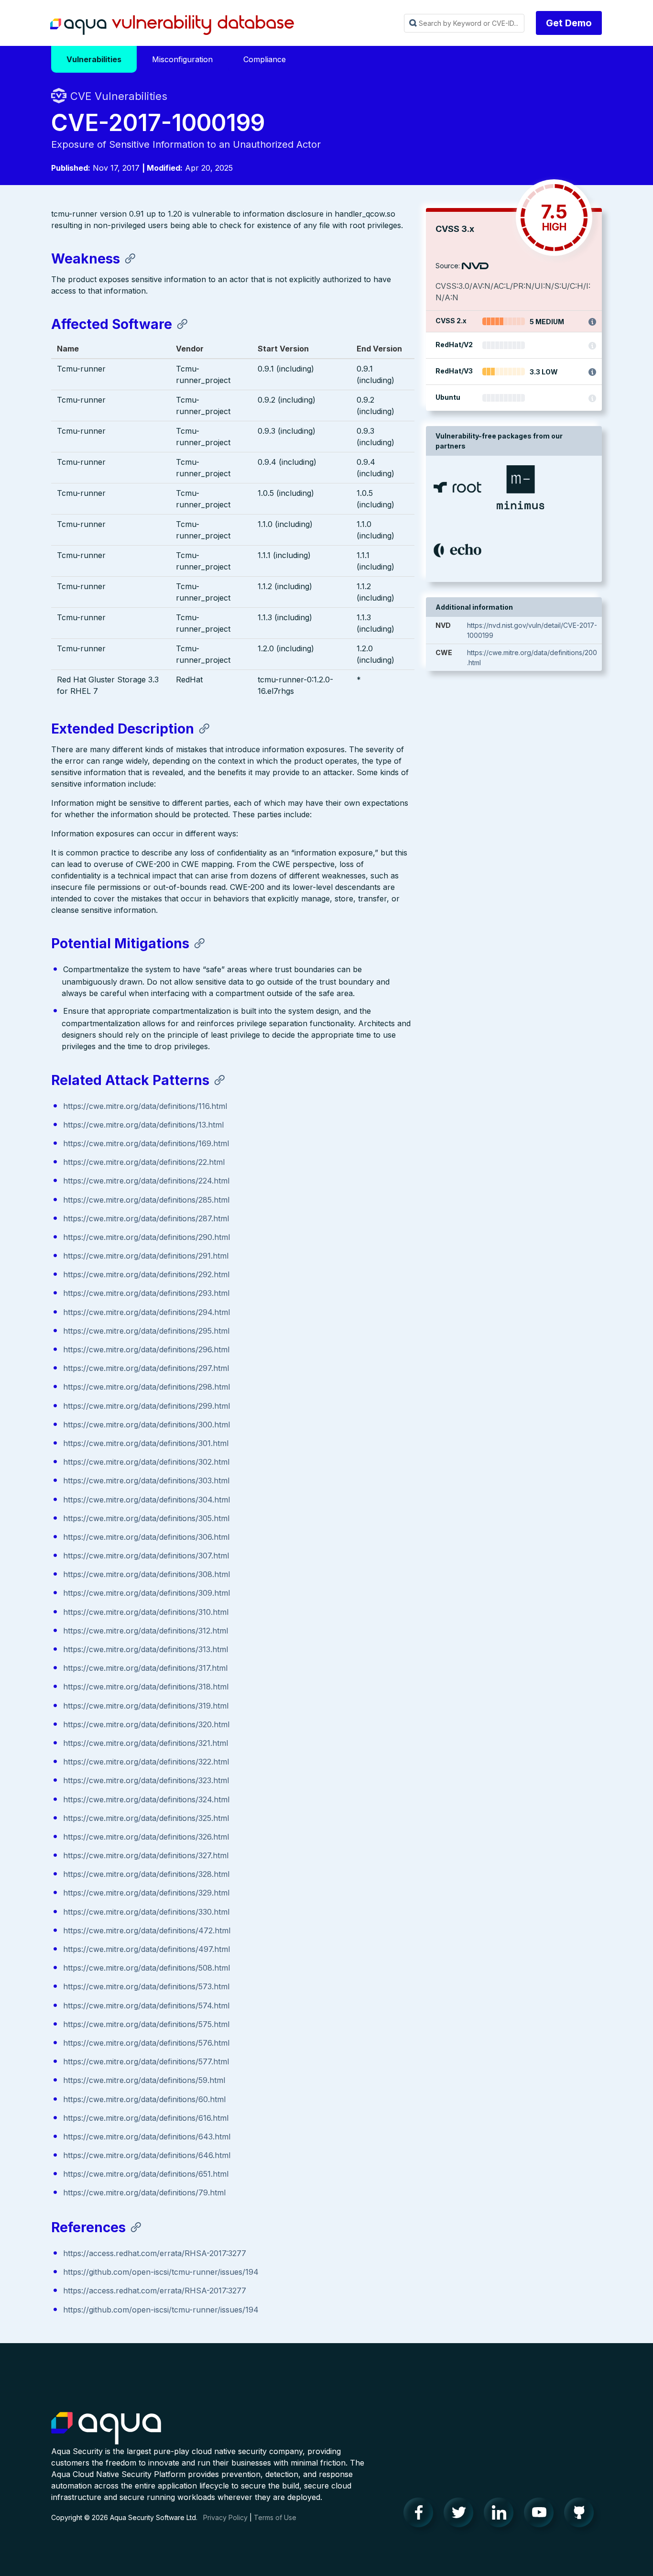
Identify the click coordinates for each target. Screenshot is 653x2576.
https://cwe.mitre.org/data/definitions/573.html (146, 1986)
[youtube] (542, 2515)
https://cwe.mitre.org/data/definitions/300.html (147, 1425)
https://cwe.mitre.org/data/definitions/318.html (146, 1687)
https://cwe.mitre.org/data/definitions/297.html (146, 1368)
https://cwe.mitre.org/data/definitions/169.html (146, 1143)
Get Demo (569, 23)
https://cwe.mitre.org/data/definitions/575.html (146, 2024)
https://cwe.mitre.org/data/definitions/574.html (146, 2006)
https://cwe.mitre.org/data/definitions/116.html (145, 1106)
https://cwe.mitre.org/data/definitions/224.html (146, 1181)
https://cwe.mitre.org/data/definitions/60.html (144, 2099)
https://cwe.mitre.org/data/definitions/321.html (146, 1743)
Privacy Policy (225, 2517)
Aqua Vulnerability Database (172, 25)
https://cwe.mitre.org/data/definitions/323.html (146, 1780)
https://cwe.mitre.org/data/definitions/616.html (146, 2118)
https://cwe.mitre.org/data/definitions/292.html (146, 1274)
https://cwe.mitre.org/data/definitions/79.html (144, 2192)
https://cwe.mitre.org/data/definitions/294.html (147, 1312)
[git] (582, 2515)
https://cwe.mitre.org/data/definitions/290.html (147, 1237)
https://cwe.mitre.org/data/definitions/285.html (146, 1200)
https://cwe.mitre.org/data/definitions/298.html (147, 1387)
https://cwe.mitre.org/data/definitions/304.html (147, 1500)
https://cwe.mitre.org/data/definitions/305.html (146, 1518)
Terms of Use (275, 2517)
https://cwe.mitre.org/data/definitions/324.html (146, 1799)
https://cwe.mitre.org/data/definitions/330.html (146, 1912)
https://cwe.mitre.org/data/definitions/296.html (146, 1349)
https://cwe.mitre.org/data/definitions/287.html (146, 1218)
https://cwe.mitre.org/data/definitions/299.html (147, 1406)
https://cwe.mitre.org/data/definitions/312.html (146, 1631)
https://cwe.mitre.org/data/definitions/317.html (145, 1668)
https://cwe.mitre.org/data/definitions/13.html (143, 1125)
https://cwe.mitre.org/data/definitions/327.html (146, 1855)
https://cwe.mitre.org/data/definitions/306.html (146, 1537)
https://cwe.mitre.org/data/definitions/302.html (146, 1462)
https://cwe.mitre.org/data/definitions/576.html (146, 2043)
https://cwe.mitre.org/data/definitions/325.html (146, 1818)
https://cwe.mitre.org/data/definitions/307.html (146, 1556)
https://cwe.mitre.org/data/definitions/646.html (147, 2155)
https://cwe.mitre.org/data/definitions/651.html (146, 2174)
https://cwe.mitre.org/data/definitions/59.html (144, 2080)
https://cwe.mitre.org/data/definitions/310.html (146, 1612)
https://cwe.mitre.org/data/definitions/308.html (147, 1574)
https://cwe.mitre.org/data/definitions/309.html (147, 1593)
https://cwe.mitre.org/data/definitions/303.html (146, 1480)
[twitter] (461, 2515)
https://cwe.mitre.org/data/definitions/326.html (146, 1837)
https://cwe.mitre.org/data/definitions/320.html (146, 1724)
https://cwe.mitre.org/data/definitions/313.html (146, 1649)
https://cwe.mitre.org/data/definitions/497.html (147, 1949)
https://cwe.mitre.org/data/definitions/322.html (146, 1762)
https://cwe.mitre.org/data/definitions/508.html (147, 1968)
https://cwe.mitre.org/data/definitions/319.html (146, 1706)
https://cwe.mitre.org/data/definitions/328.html (146, 1874)
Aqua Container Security (106, 2429)
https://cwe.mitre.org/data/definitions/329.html (146, 1893)
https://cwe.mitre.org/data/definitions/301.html (146, 1443)
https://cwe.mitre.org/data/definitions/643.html (147, 2137)
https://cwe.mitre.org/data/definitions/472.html (147, 1930)
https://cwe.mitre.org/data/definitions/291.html (146, 1256)
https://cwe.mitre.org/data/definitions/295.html (146, 1331)
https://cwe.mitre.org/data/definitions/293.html (146, 1293)
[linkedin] (501, 2515)
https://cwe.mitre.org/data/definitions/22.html (144, 1162)
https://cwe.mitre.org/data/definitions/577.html (146, 2061)
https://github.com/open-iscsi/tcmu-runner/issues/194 (161, 2272)
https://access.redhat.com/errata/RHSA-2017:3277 (155, 2253)
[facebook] (421, 2515)
